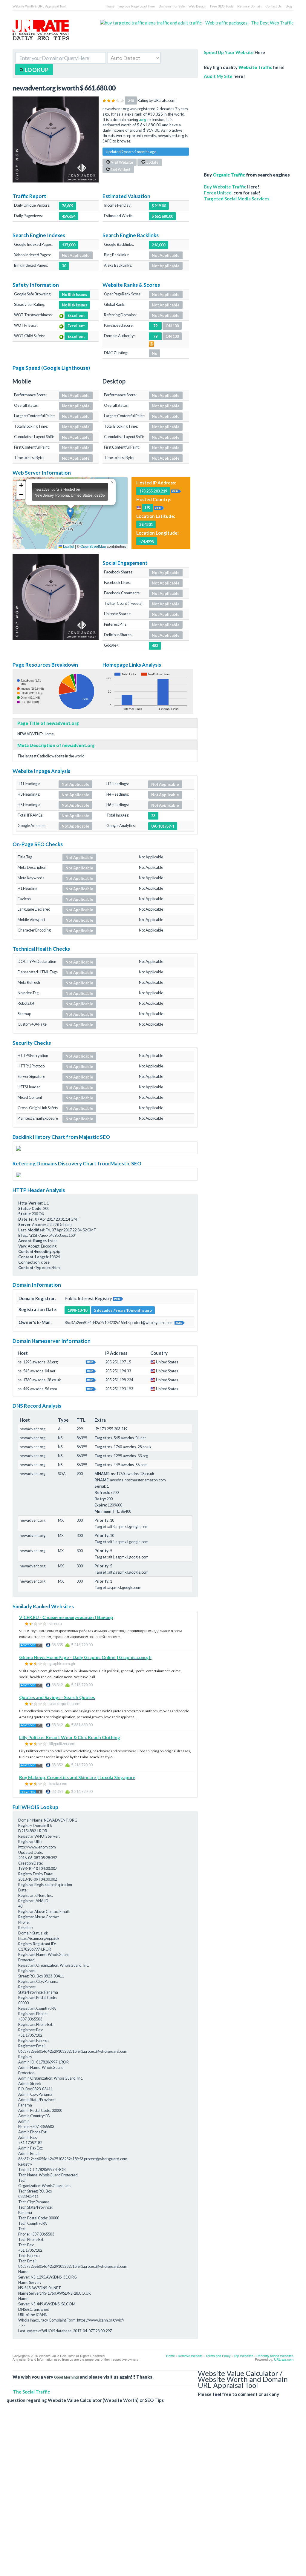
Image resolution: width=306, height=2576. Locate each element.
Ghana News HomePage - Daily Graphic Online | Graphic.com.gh (85, 1657)
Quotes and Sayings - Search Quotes (57, 1697)
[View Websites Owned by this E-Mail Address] (180, 1322)
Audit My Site (218, 76)
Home (110, 6)
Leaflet (68, 546)
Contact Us (274, 6)
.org (143, 119)
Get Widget (120, 169)
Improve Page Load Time (137, 6)
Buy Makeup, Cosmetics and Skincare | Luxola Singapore (77, 1777)
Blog (289, 6)
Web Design (197, 6)
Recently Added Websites (275, 2356)
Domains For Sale (172, 6)
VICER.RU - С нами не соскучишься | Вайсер (66, 1617)
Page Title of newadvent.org (48, 723)
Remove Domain (249, 6)
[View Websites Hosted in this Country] (159, 507)
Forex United (218, 193)
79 (155, 336)
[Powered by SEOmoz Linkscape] (152, 343)
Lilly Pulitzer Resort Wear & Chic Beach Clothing (70, 1737)
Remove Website (190, 2356)
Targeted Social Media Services (237, 199)
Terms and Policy (218, 2356)
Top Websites (244, 2356)
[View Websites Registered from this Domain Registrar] (118, 1298)
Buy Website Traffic (225, 187)
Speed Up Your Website (229, 52)
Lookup (36, 70)
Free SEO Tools (222, 6)
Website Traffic (255, 67)
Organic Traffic (229, 175)
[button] (70, 513)
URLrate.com (284, 2359)
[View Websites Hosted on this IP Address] (176, 491)
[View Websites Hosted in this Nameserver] (91, 1362)
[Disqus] (150, 2494)
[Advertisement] (249, 122)
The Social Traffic (31, 2392)
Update (152, 162)
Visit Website (122, 162)
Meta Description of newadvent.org (56, 745)
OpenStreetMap (93, 546)
